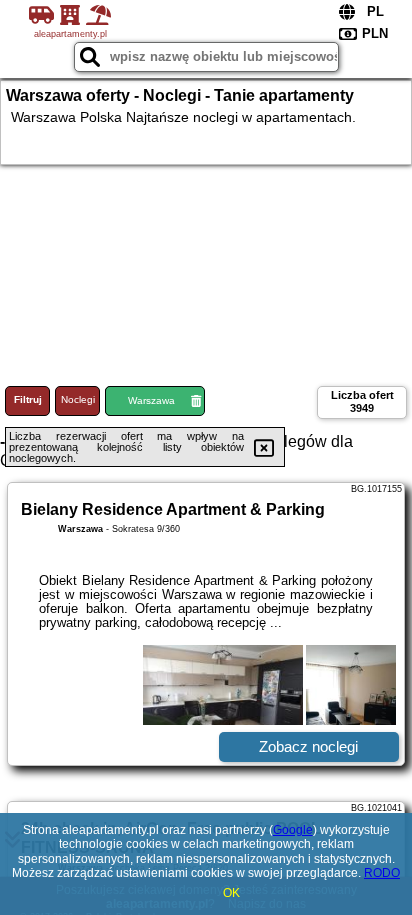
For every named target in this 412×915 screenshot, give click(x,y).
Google (293, 830)
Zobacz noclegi (308, 746)
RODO (382, 873)
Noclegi (78, 399)
